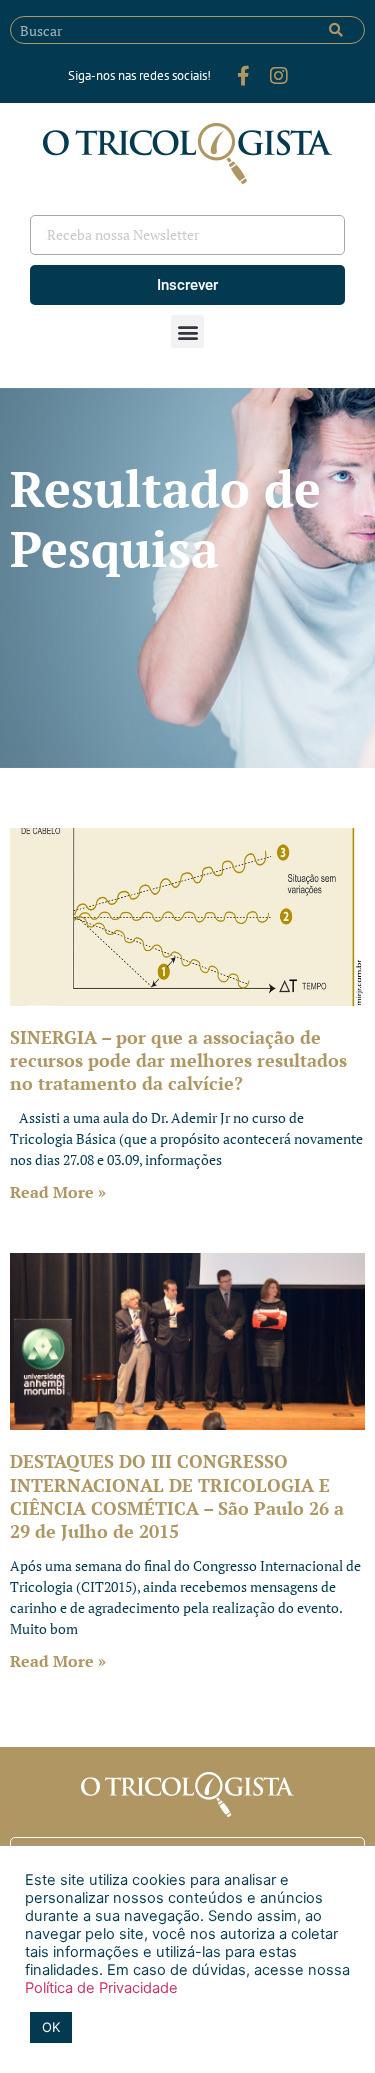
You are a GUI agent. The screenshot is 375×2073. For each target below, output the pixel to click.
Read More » (58, 1192)
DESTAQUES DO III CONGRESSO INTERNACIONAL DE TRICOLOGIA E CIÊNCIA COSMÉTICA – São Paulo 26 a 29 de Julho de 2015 (177, 1496)
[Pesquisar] (336, 30)
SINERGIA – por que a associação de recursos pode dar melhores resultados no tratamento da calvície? (178, 1060)
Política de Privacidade (101, 1988)
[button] (187, 331)
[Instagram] (279, 76)
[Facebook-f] (243, 76)
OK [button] (51, 2027)
